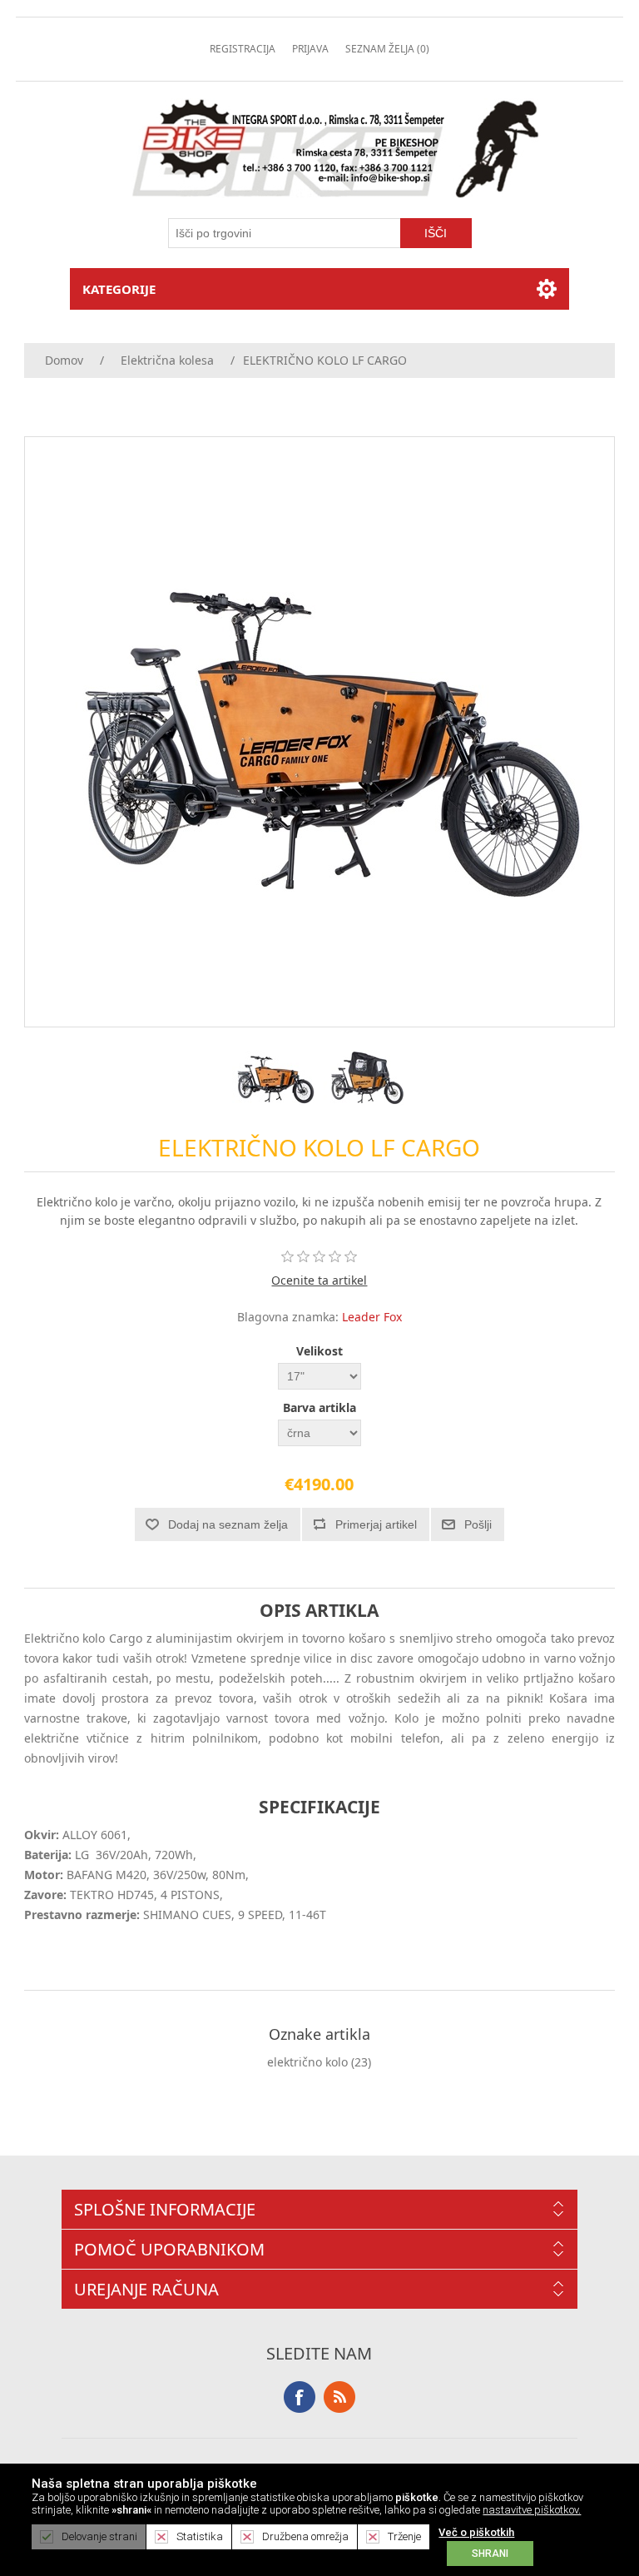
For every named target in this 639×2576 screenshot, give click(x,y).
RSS (339, 2397)
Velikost (319, 1351)
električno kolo (307, 2062)
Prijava (310, 49)
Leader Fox (372, 1317)
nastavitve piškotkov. (532, 2510)
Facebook (300, 2397)
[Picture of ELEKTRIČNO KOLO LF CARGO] (274, 1077)
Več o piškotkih (476, 2532)
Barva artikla (319, 1407)
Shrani (490, 2554)
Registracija (243, 49)
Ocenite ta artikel (319, 1280)
